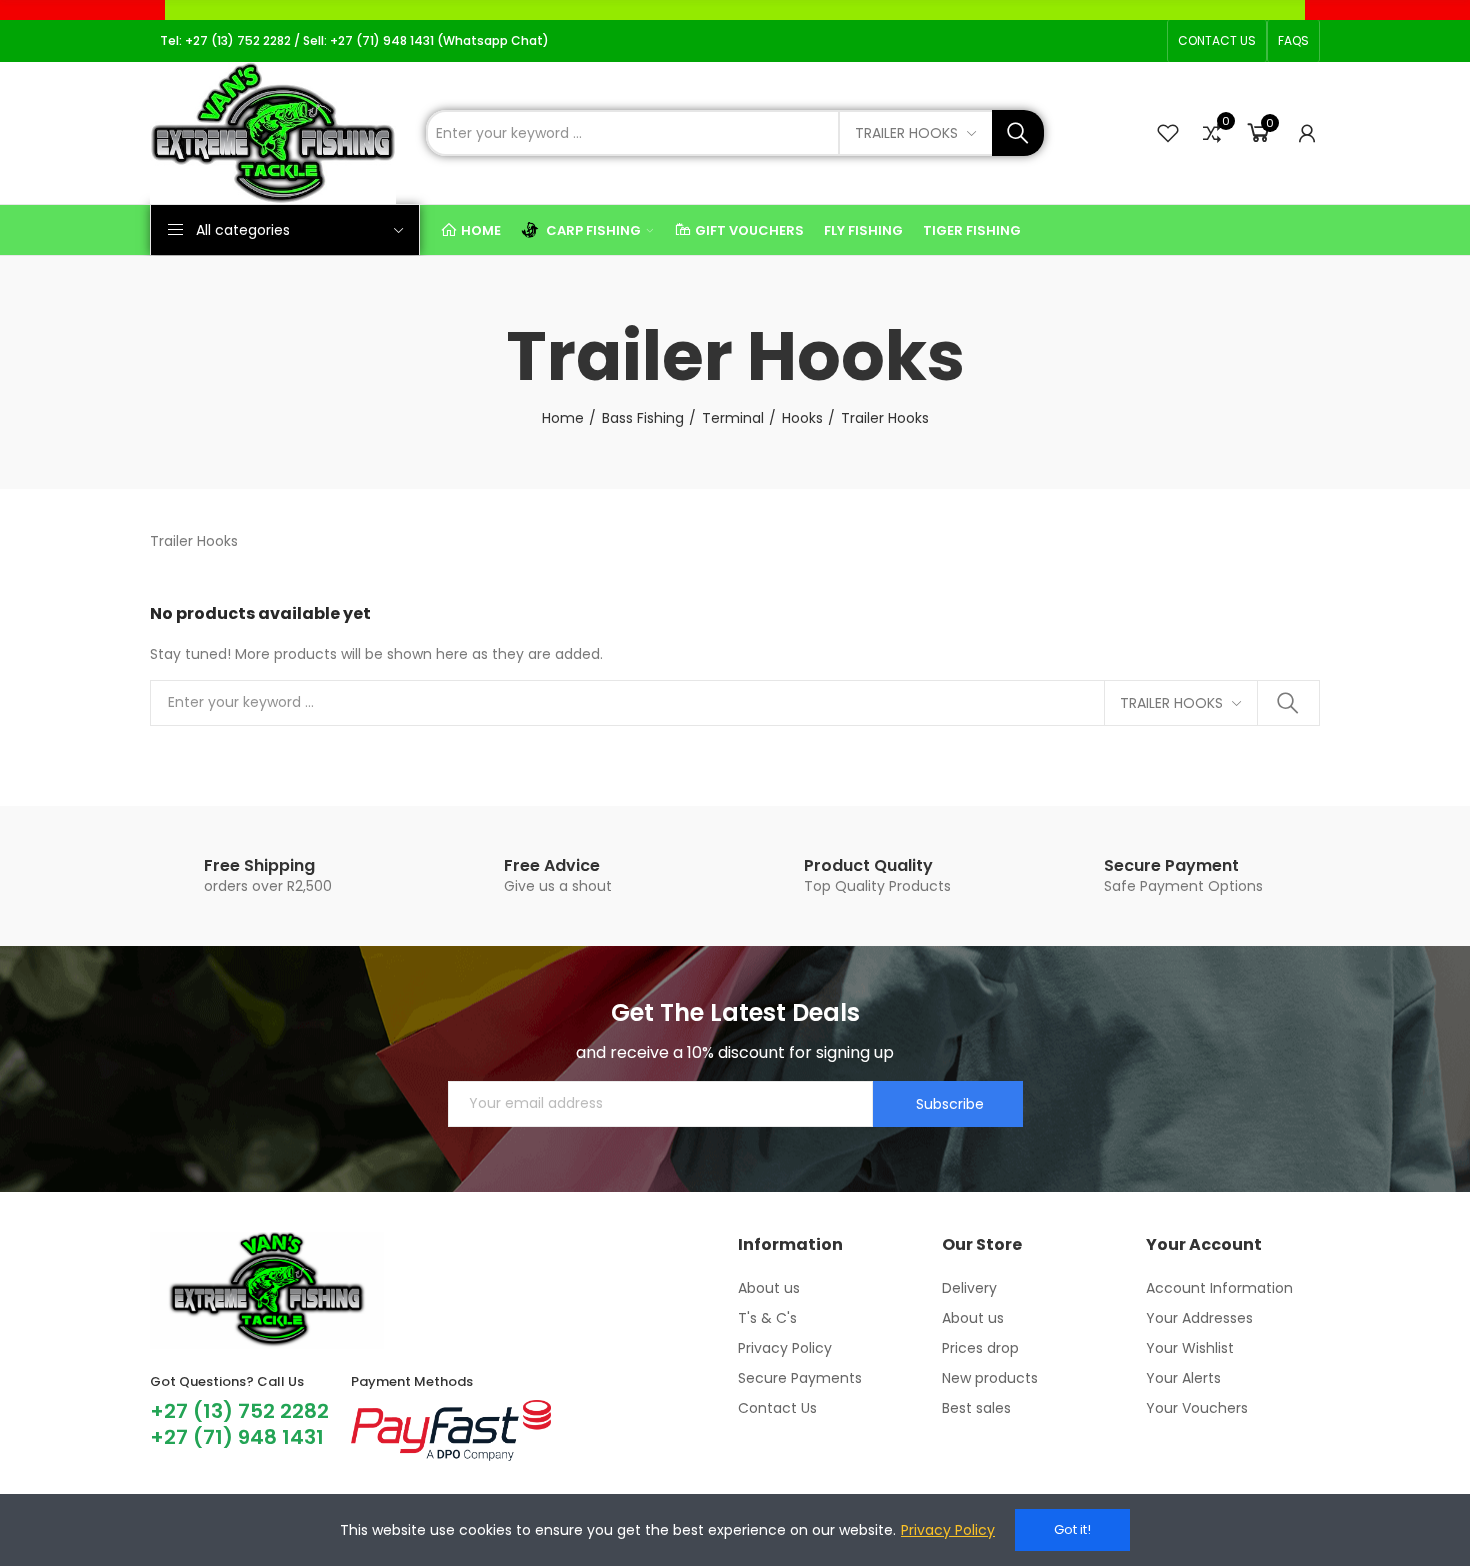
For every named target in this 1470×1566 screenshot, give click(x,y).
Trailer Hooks (906, 133)
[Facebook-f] (1050, 41)
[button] (1217, 41)
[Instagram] (1082, 41)
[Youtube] (1114, 41)
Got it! (1072, 1529)
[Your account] (1307, 133)
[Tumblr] (1146, 41)
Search (1018, 133)
